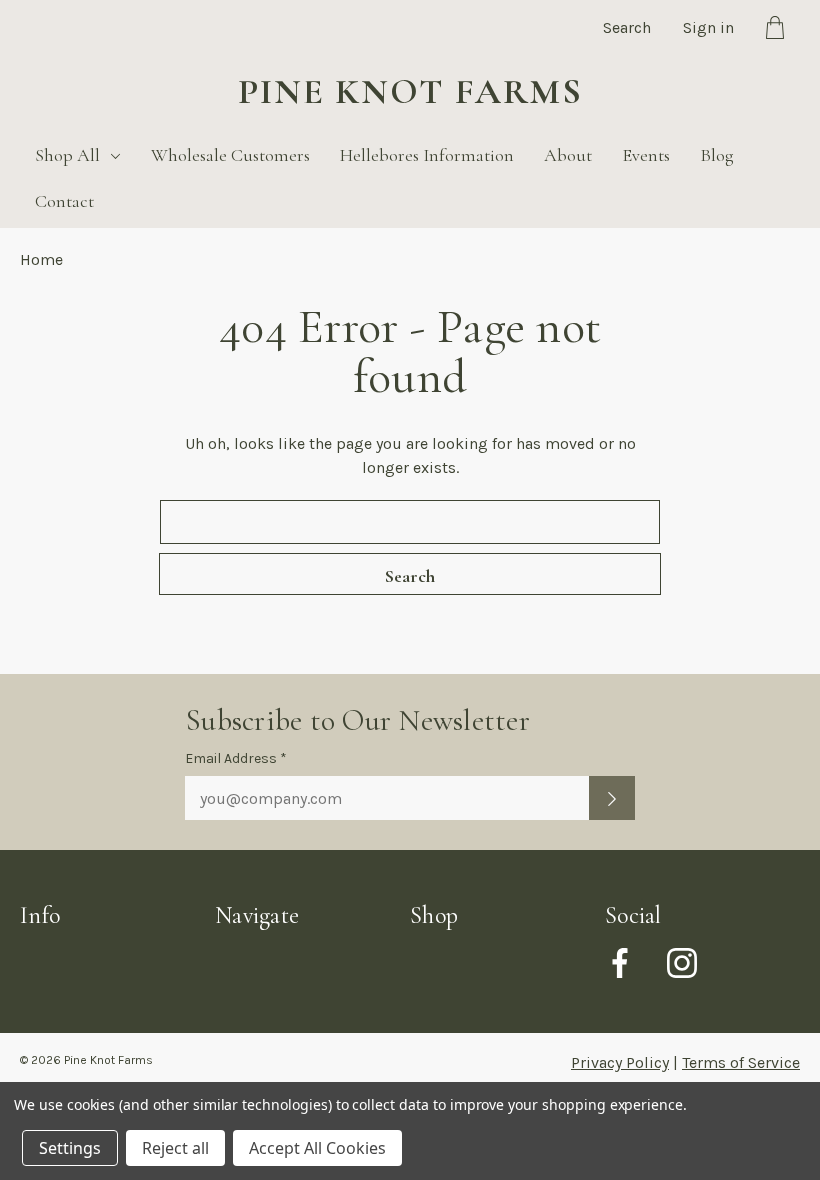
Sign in (708, 27)
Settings (70, 1148)
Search (627, 27)
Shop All (67, 155)
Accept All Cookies (317, 1148)
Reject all (175, 1148)
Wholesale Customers (230, 155)
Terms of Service (741, 1062)
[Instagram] (682, 963)
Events (646, 155)
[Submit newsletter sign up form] (612, 798)
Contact (64, 201)
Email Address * (236, 758)
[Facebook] (620, 963)
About (568, 155)
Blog (717, 155)
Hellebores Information (427, 155)
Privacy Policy (620, 1062)
